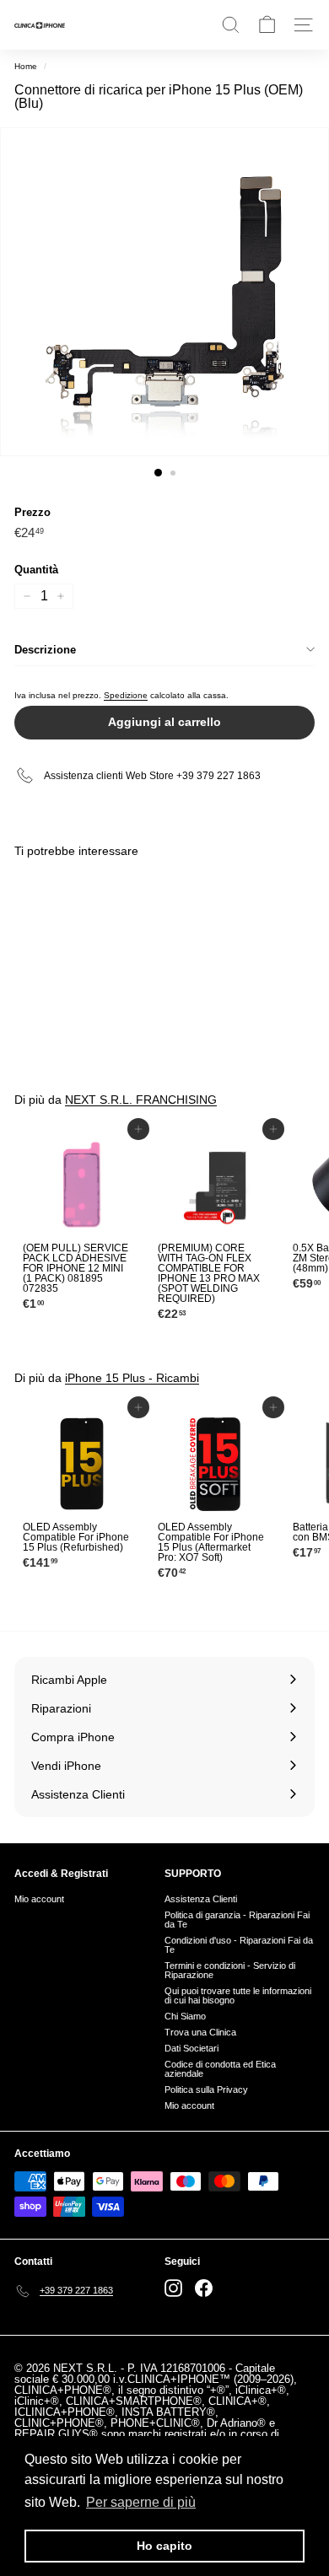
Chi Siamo (185, 2016)
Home (26, 66)
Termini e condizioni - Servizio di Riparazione (230, 1970)
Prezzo (32, 512)
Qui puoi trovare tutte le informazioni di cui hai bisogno (238, 1995)
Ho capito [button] (164, 2546)
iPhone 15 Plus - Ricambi (132, 1378)
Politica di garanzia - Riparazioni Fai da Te (237, 1920)
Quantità (36, 570)
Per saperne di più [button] (141, 2502)
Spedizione (126, 695)
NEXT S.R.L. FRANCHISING (141, 1100)
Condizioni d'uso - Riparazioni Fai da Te (239, 1945)
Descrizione (45, 650)
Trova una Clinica (200, 2032)
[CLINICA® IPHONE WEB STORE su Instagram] (173, 2288)
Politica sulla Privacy (206, 2089)
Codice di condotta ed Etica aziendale (220, 2069)
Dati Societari (191, 2048)
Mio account (39, 1899)
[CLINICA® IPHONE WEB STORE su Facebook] (204, 2288)
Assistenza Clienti (201, 1899)
